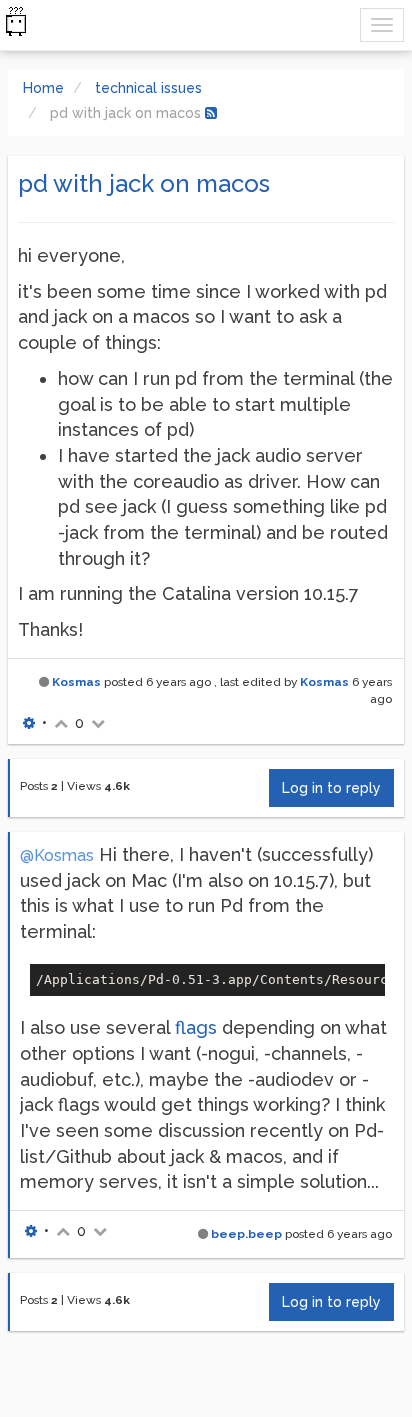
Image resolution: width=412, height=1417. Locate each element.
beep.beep (246, 1234)
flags (196, 1027)
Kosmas (76, 682)
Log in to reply (331, 788)
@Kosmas (57, 855)
